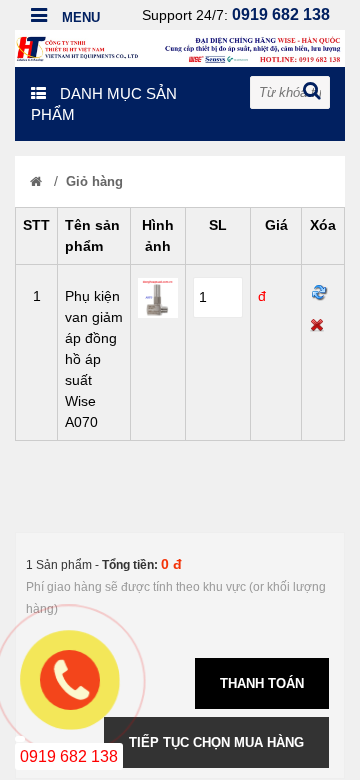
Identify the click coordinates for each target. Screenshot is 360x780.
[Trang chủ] (36, 181)
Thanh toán (262, 683)
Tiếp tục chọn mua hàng (216, 742)
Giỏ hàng (94, 181)
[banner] (180, 47)
